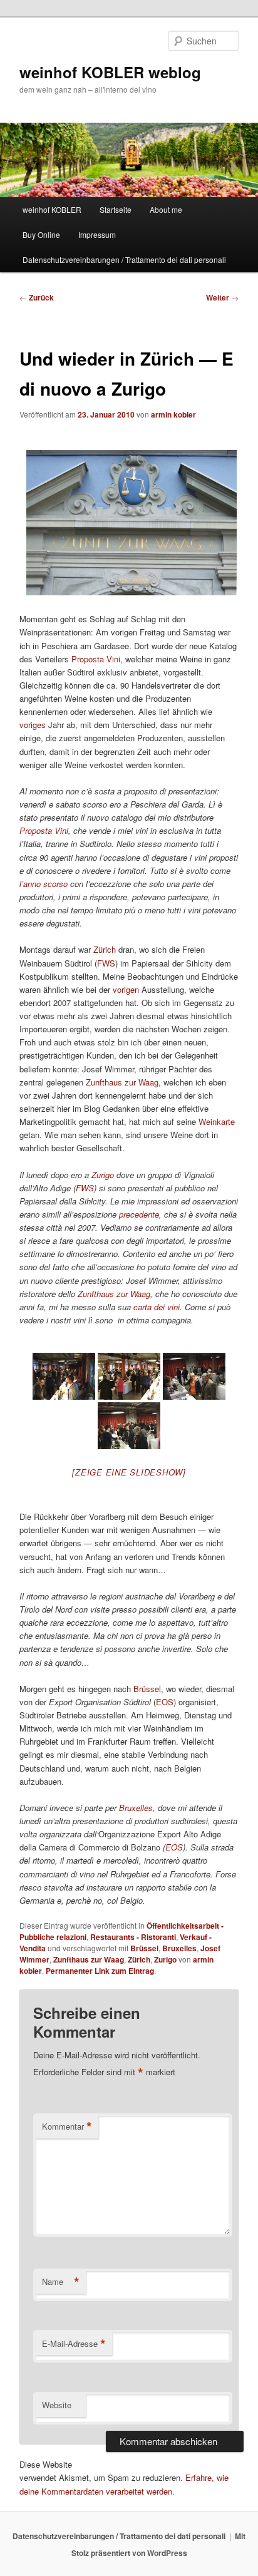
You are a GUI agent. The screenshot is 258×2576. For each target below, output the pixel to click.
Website (57, 2405)
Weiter (222, 297)
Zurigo (165, 1959)
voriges (33, 725)
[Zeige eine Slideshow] (129, 1472)
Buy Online (41, 234)
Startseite (116, 209)
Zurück (37, 297)
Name (61, 2282)
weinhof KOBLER (52, 209)
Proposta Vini (96, 659)
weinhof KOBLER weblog (110, 72)
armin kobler (173, 414)
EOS (165, 1702)
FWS (106, 963)
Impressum (97, 234)
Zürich (105, 949)
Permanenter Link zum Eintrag (100, 1971)
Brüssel (147, 1689)
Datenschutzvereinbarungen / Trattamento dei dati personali (124, 259)
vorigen (126, 989)
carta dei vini (157, 1307)
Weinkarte (217, 1121)
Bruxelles (179, 1948)
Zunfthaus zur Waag (122, 1082)
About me (166, 209)
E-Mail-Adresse (74, 2344)
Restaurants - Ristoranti (133, 1937)
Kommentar (67, 2127)
